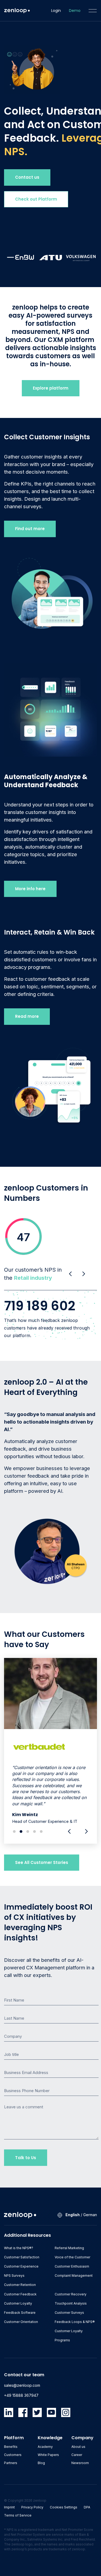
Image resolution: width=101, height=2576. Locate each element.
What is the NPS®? (19, 2248)
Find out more (30, 529)
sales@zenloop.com (22, 2385)
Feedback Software (20, 2313)
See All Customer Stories (42, 1862)
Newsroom (80, 2463)
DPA (87, 2507)
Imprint (9, 2507)
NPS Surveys (14, 2276)
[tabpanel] (50, 1751)
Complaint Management (74, 2276)
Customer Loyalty (18, 2303)
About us (78, 2447)
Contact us (27, 177)
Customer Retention (20, 2285)
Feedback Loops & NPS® (75, 2322)
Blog (41, 2463)
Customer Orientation (21, 2322)
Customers (13, 2455)
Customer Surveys (69, 2313)
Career (77, 2455)
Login (56, 11)
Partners (11, 2463)
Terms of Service (18, 2515)
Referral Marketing (69, 2248)
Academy (45, 2447)
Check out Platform (36, 199)
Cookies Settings (64, 2507)
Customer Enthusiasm (72, 2266)
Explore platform (51, 388)
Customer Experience (21, 2266)
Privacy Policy (32, 2507)
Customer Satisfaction (22, 2257)
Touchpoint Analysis (71, 2303)
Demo (75, 11)
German (90, 2215)
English (73, 2215)
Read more (27, 1016)
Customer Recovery (71, 2294)
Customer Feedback (20, 2294)
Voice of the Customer (72, 2257)
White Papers (48, 2455)
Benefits (11, 2447)
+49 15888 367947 (21, 2395)
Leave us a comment (24, 2107)
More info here (30, 889)
